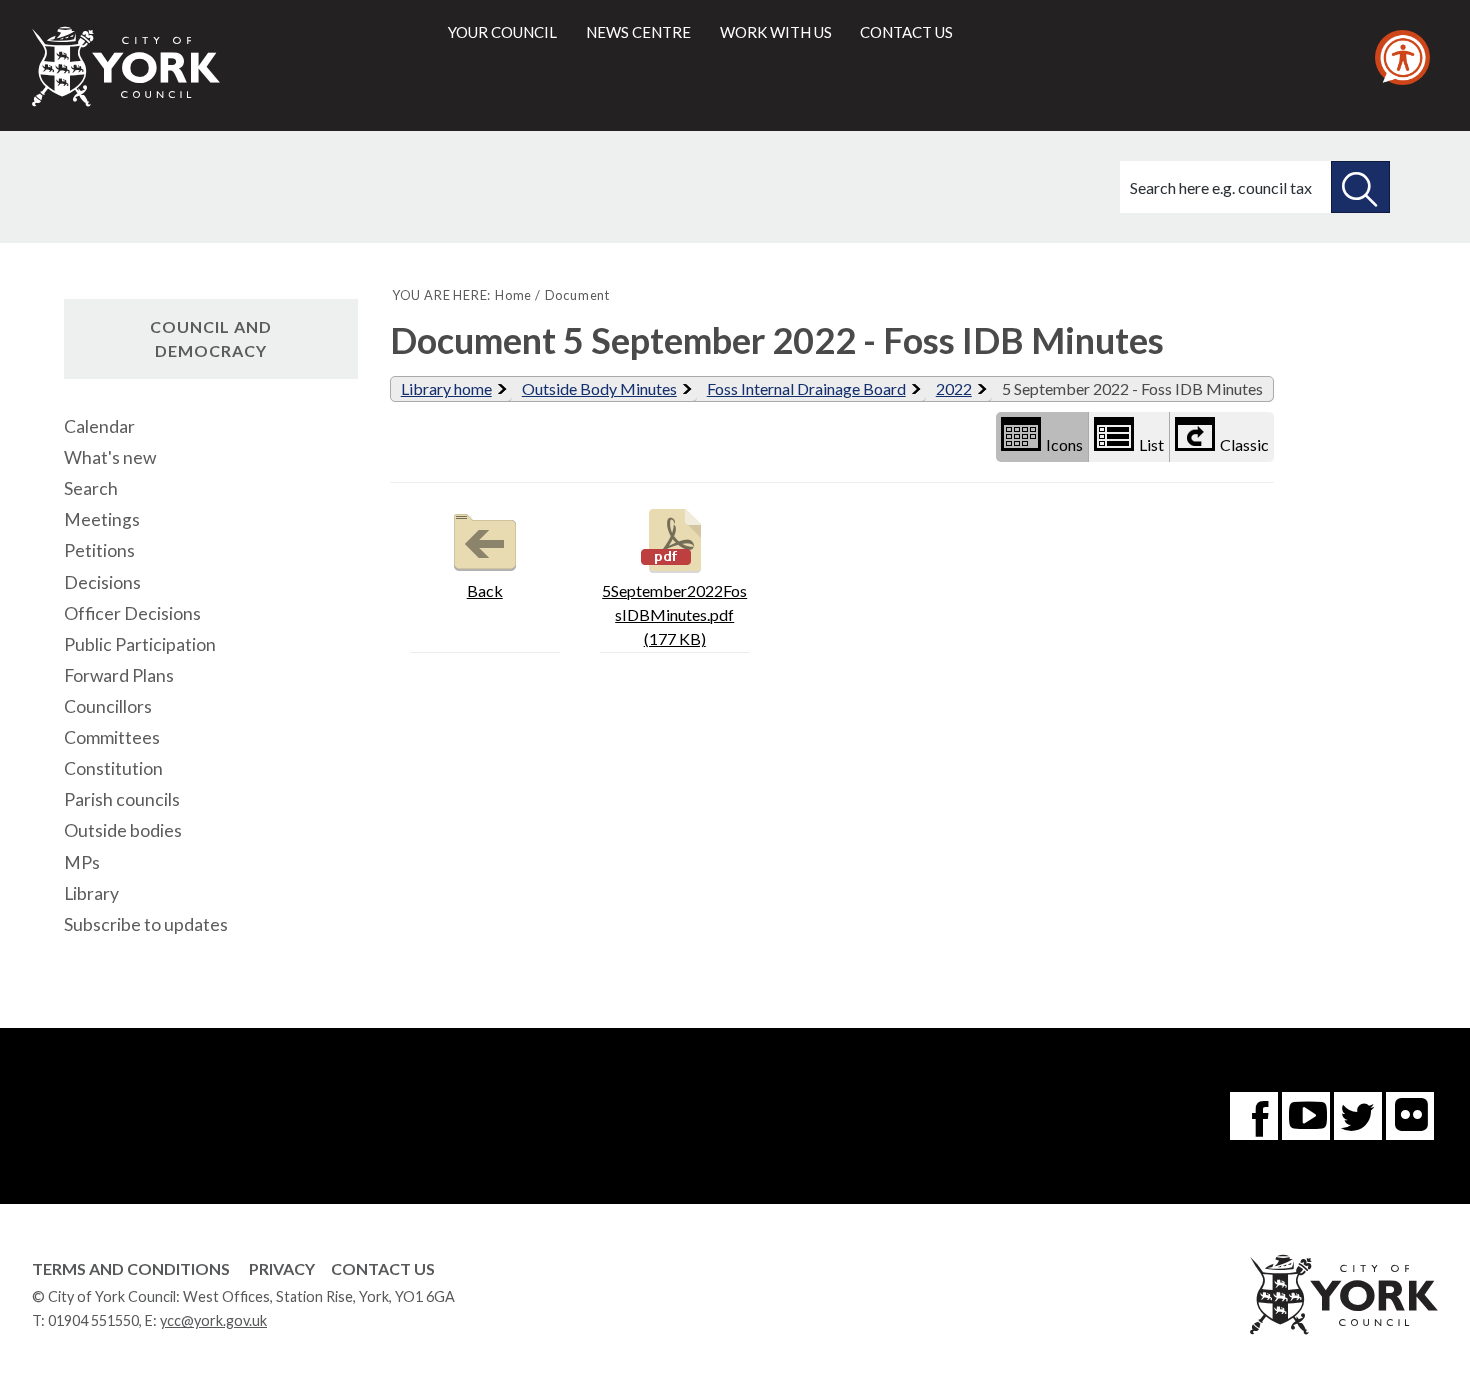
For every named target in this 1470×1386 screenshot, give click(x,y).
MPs (82, 862)
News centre (638, 32)
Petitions (99, 550)
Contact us (906, 32)
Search (91, 488)
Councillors (108, 706)
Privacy (282, 1268)
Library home (446, 388)
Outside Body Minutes (599, 388)
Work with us (776, 32)
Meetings (102, 519)
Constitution (113, 768)
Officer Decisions (132, 613)
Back (485, 590)
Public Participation (140, 644)
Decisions (102, 582)
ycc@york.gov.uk (213, 1320)
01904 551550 (93, 1320)
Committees (112, 737)
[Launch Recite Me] (1402, 57)
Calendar (99, 426)
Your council (502, 32)
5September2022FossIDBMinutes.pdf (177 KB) (674, 614)
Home (513, 295)
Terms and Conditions (131, 1268)
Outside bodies (123, 830)
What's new (110, 457)
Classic (1244, 444)
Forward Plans (119, 675)
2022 (954, 388)
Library (91, 893)
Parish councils (122, 799)
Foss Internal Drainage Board (806, 388)
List (1151, 444)
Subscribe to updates (146, 924)
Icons (1064, 444)
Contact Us (383, 1268)
